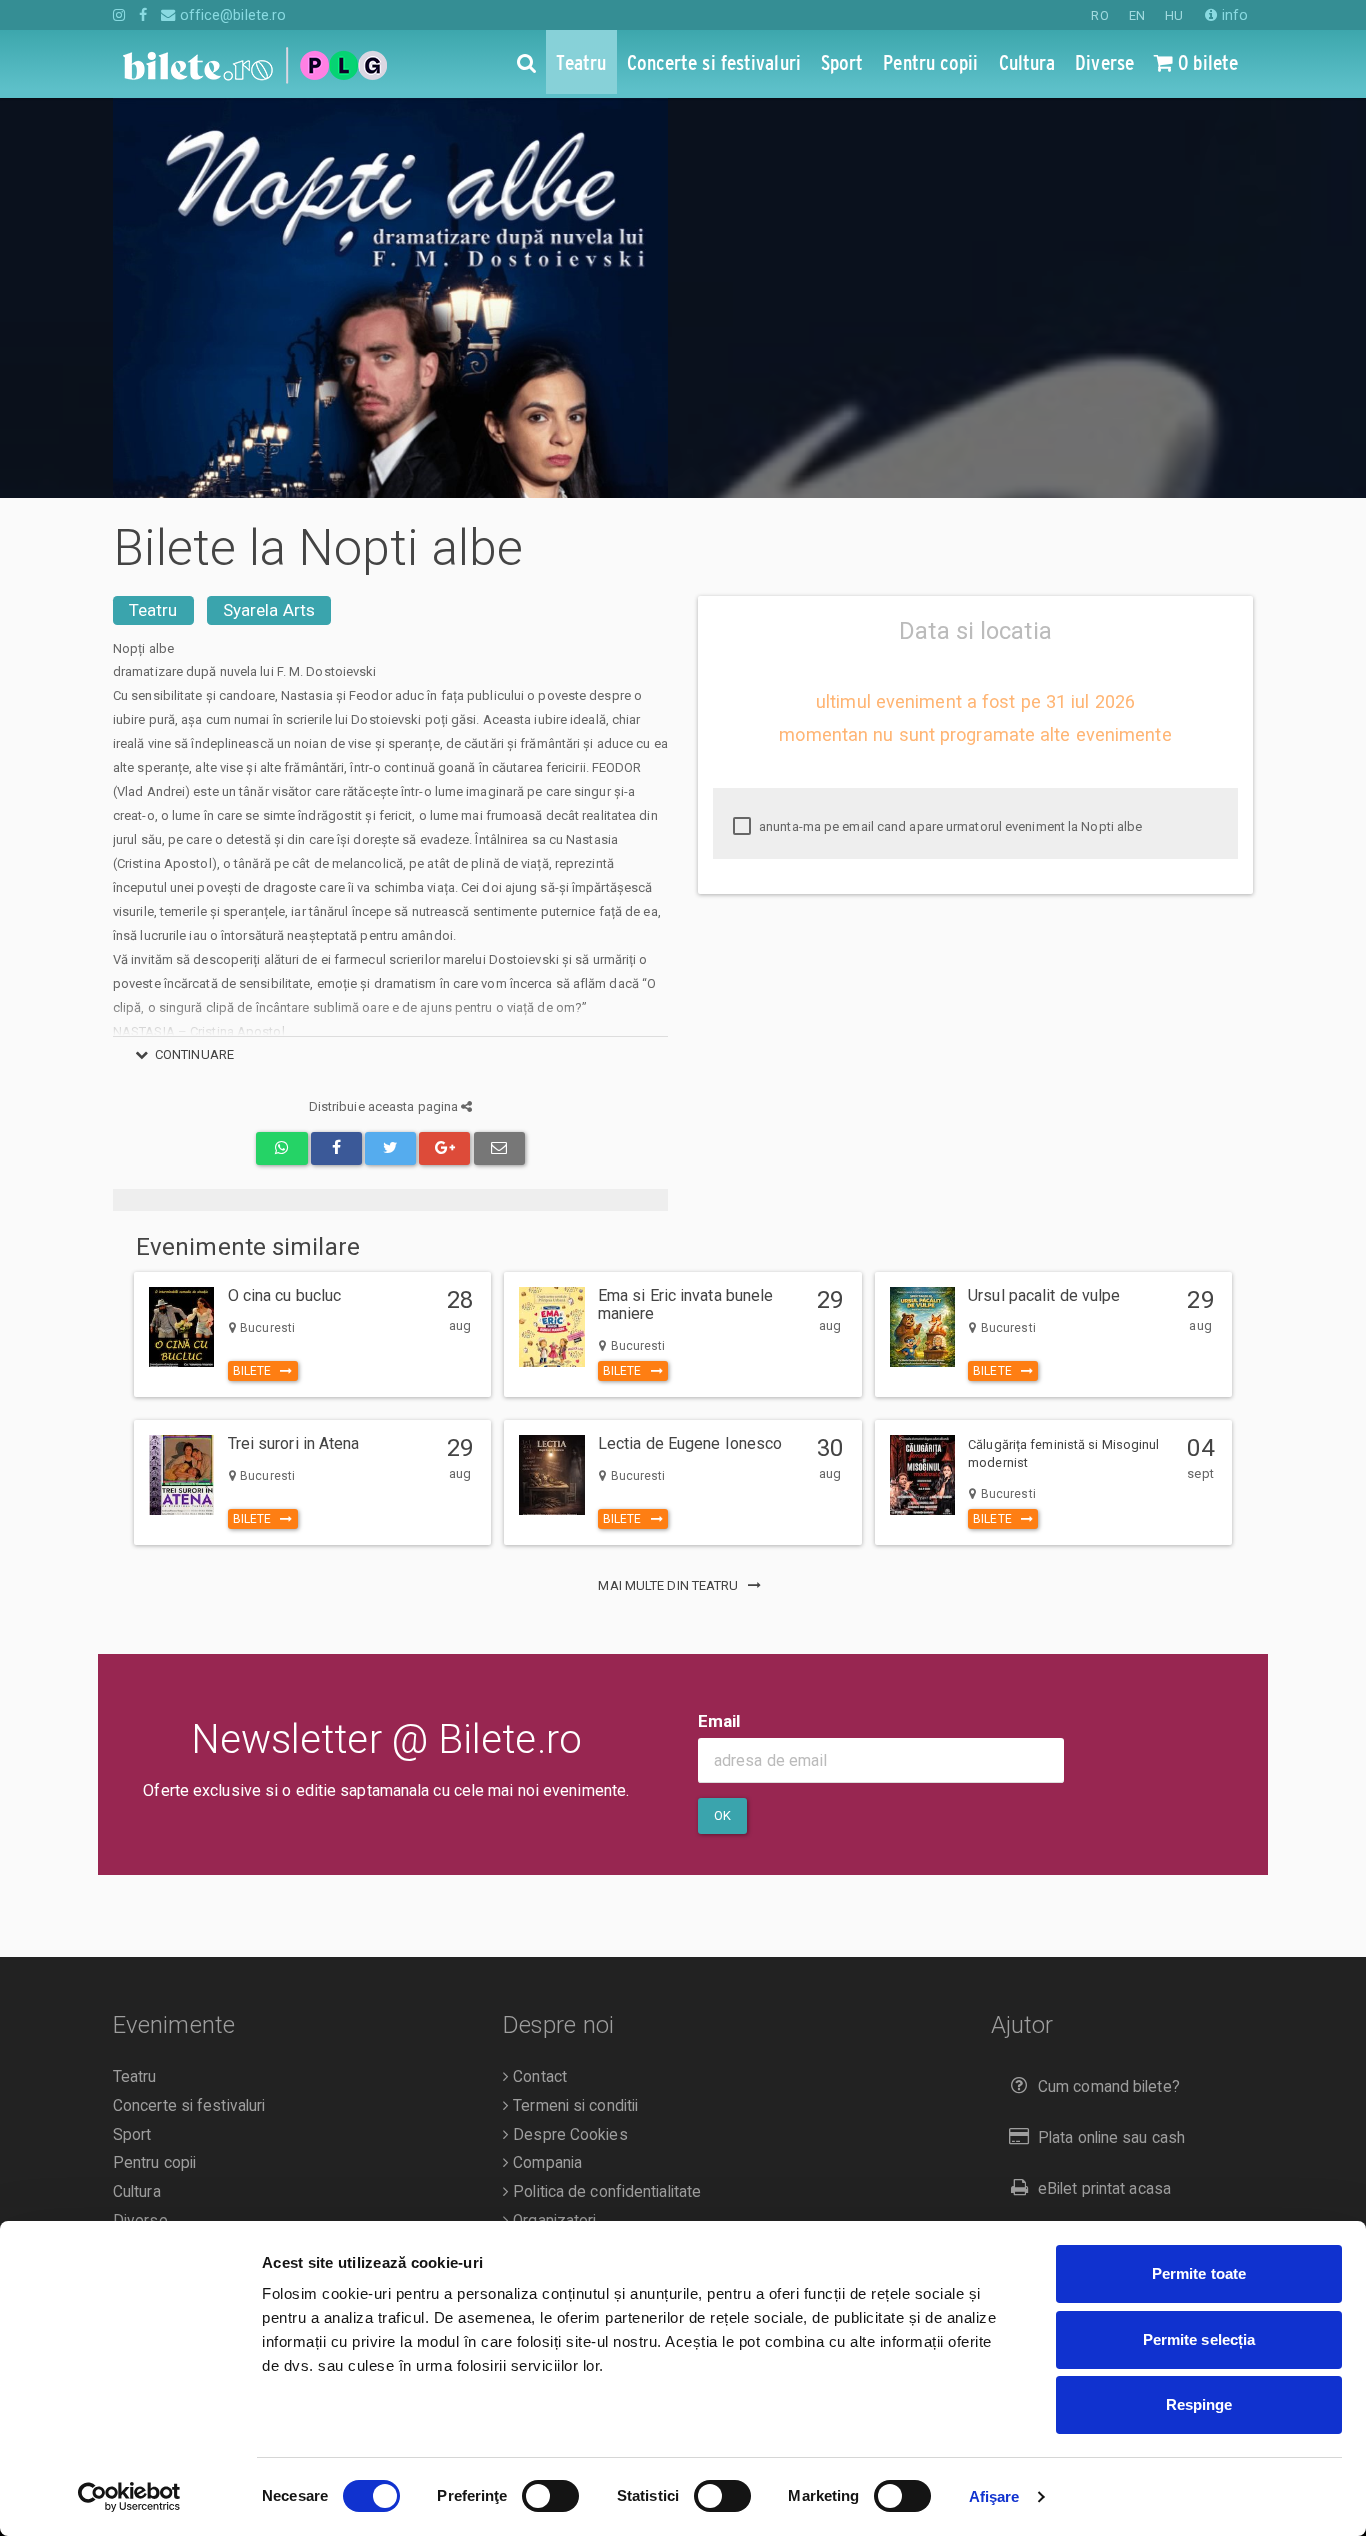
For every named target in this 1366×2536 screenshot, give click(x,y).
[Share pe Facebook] (336, 1148)
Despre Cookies (568, 2135)
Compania (545, 2163)
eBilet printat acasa (1104, 2189)
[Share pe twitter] (390, 1148)
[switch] (550, 2496)
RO (1099, 15)
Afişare (994, 2496)
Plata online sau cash (1111, 2138)
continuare (194, 1054)
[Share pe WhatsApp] (281, 1148)
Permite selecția (1199, 2339)
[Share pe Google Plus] (444, 1148)
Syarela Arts (269, 610)
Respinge (1199, 2404)
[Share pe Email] (499, 1148)
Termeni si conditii (573, 2106)
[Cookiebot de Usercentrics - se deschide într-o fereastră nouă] (129, 2497)
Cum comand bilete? (1109, 2087)
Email (719, 1721)
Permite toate (1199, 2273)
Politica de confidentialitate (605, 2192)
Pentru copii (154, 2163)
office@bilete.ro (231, 15)
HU (1174, 15)
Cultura (137, 2192)
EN (1137, 15)
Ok (722, 1815)
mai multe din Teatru (669, 1585)
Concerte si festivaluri (189, 2106)
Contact (538, 2077)
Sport (132, 2135)
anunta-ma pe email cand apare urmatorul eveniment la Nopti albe (949, 826)
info (1233, 15)
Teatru (153, 610)
